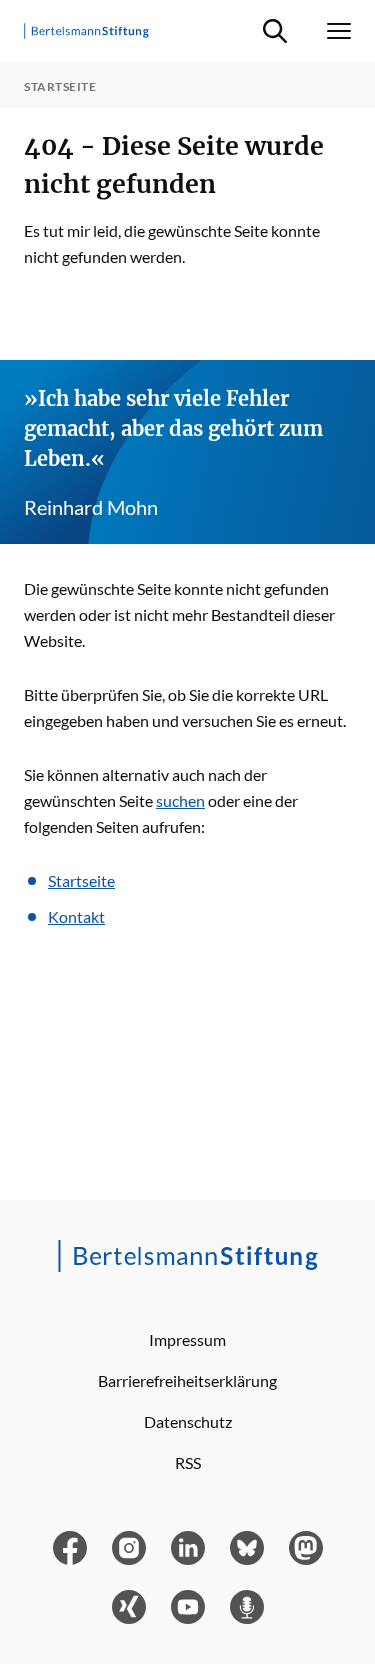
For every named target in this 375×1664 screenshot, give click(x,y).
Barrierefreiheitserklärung (187, 1380)
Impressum (187, 1339)
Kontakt (76, 916)
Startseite (81, 880)
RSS (188, 1462)
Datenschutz (188, 1421)
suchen (180, 800)
